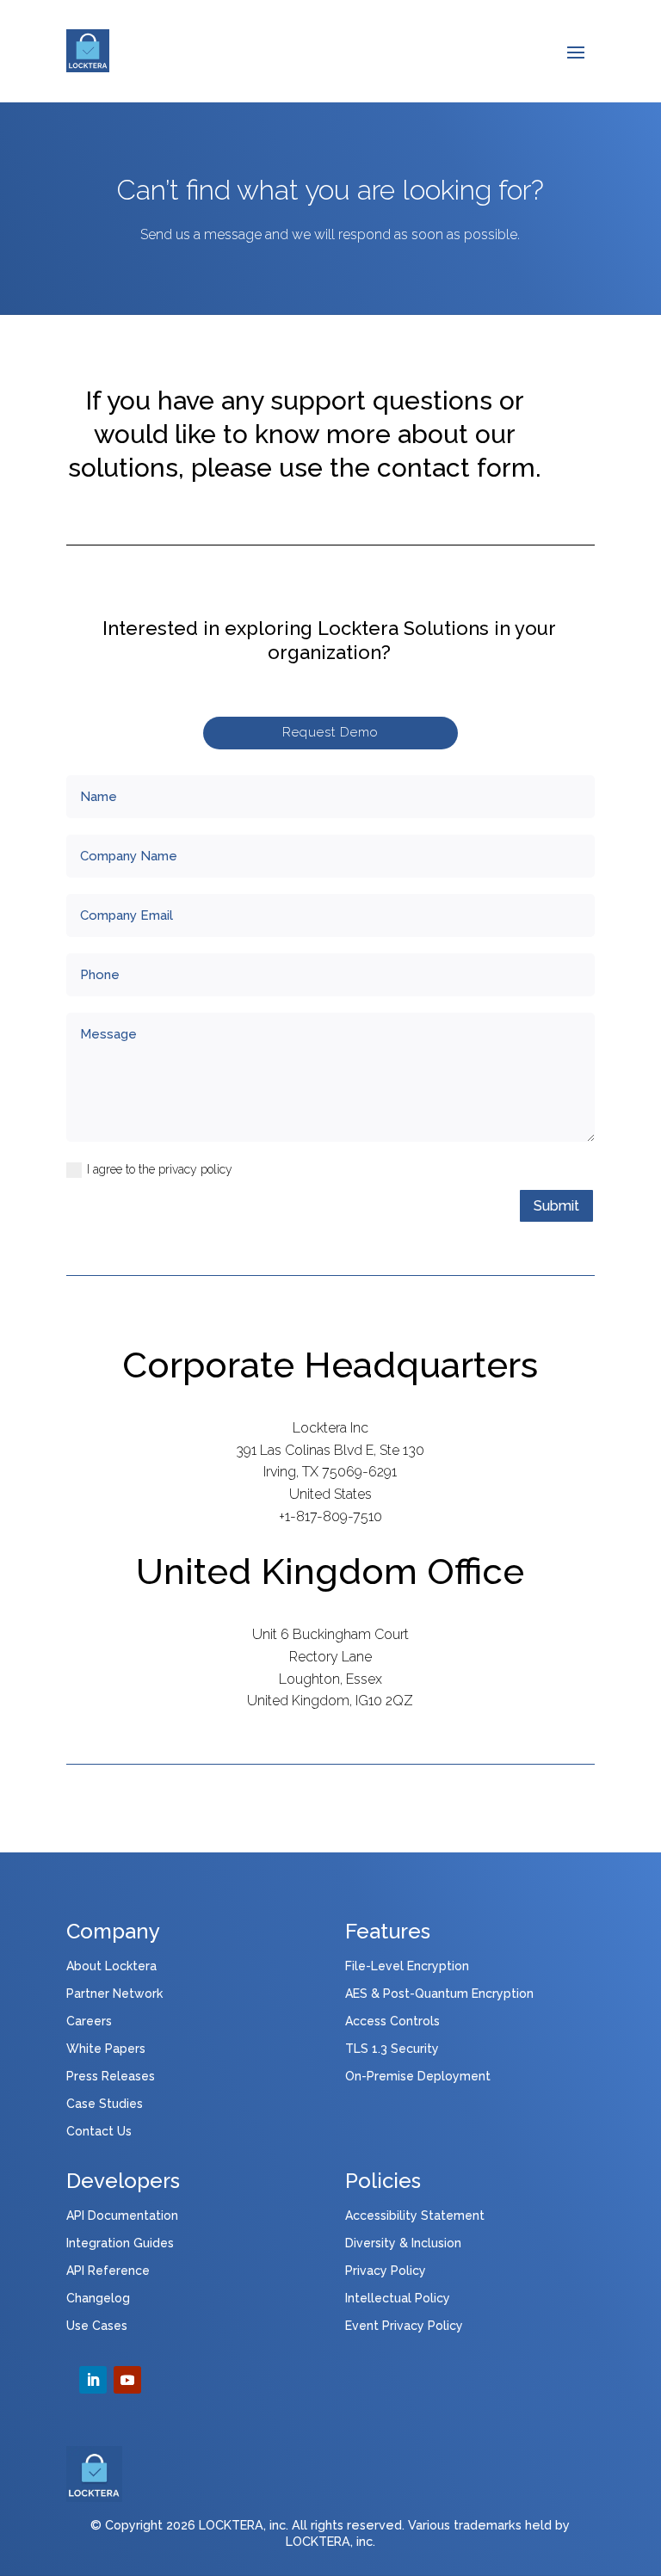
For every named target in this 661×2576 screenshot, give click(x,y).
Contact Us (99, 2131)
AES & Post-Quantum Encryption (439, 1994)
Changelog (98, 2298)
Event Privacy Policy (404, 2326)
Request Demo (330, 732)
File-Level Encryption (407, 1966)
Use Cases (97, 2326)
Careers (89, 2021)
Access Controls (392, 2021)
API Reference (108, 2271)
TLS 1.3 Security (392, 2049)
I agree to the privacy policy (160, 1169)
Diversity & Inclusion (403, 2243)
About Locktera (111, 1966)
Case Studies (105, 2104)
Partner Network (114, 1994)
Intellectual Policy (398, 2298)
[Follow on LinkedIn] (93, 2380)
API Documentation (122, 2215)
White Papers (106, 2049)
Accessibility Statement (415, 2215)
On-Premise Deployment (418, 2076)
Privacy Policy (386, 2271)
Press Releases (111, 2076)
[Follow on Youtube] (127, 2380)
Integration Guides (120, 2243)
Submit (556, 1206)
